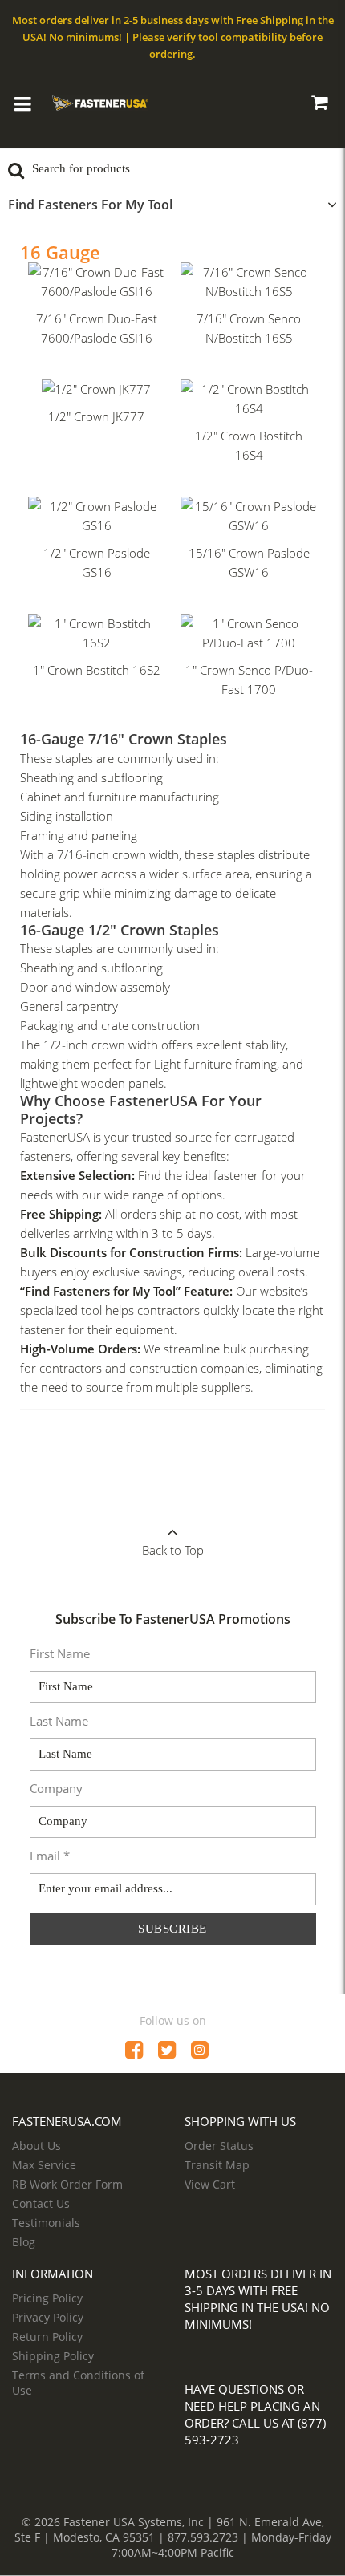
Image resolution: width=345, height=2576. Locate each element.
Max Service (44, 2165)
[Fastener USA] (100, 101)
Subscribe (172, 1929)
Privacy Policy (48, 2317)
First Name (60, 1653)
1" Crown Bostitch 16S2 (97, 670)
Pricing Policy (47, 2298)
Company (56, 1788)
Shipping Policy (53, 2356)
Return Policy (47, 2337)
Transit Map (217, 2165)
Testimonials (46, 2223)
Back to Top (173, 1550)
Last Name (59, 1721)
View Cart (210, 2184)
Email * (50, 1856)
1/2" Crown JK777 (96, 416)
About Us (37, 2146)
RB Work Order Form (67, 2184)
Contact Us (41, 2203)
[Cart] (319, 105)
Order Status (219, 2146)
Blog (24, 2242)
